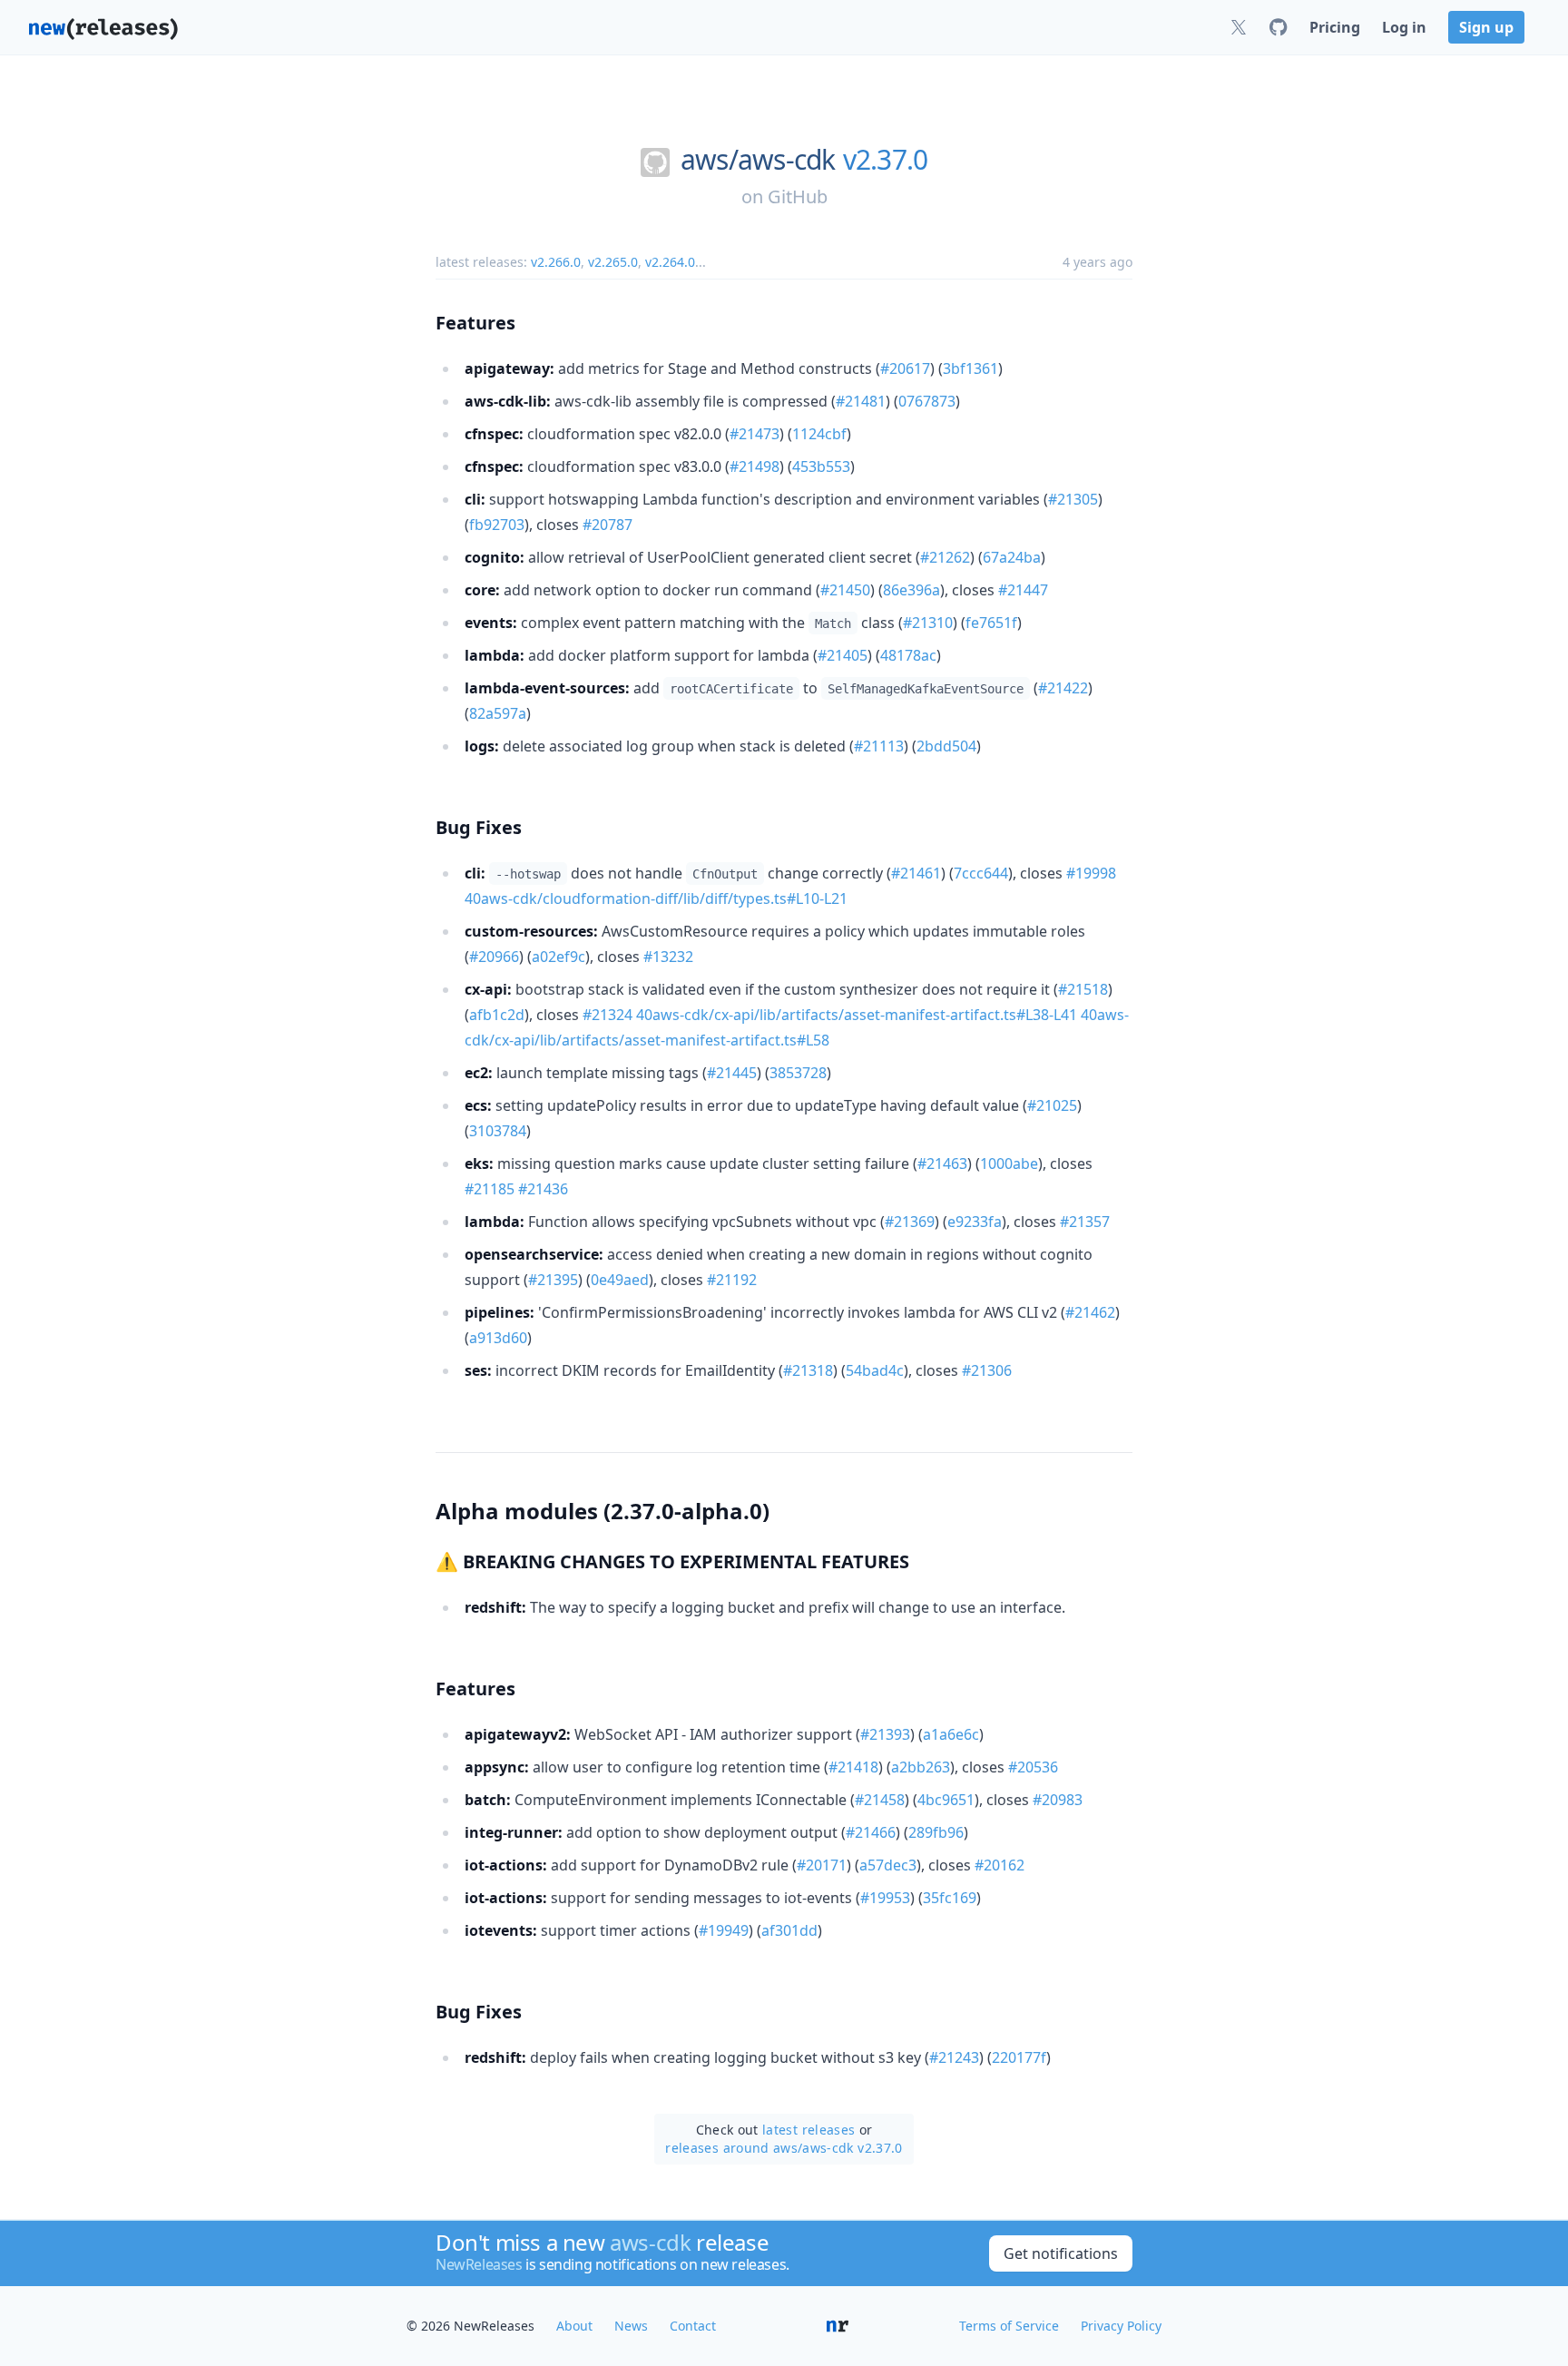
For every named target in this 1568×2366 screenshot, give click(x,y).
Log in (1404, 27)
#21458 (880, 1800)
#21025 (1052, 1105)
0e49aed (620, 1280)
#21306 (987, 1370)
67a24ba (1012, 557)
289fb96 (936, 1832)
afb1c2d (497, 1015)
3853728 (798, 1073)
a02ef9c (559, 957)
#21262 (945, 557)
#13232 (668, 957)
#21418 (853, 1767)
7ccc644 (981, 873)
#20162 (1000, 1865)
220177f (1019, 2057)
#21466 (871, 1832)
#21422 (1063, 688)
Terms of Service (1009, 2326)
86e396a (911, 590)
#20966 (494, 957)
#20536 (1033, 1767)
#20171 (822, 1865)
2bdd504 (946, 746)
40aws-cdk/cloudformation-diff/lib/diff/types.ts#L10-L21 (656, 898)
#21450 (845, 590)
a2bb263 (921, 1767)
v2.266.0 (556, 262)
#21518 (1083, 989)
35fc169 (950, 1898)
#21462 (1090, 1312)
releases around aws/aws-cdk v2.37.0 (784, 2148)
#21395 (553, 1280)
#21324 (608, 1015)
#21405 (843, 655)
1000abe (1009, 1163)
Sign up (1486, 27)
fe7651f (991, 623)
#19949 (724, 1930)
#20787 (608, 525)
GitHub (798, 196)
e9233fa (975, 1222)
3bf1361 (970, 368)
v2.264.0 (670, 262)
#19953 (885, 1898)
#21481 (861, 401)
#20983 (1058, 1800)
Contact (693, 2326)
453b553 (821, 466)
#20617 (905, 368)
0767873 (927, 401)
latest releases (808, 2130)
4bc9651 (946, 1800)
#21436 (543, 1189)
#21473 (755, 434)
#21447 (1023, 590)
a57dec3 (888, 1865)
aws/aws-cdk (758, 160)
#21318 (808, 1370)
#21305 (1073, 499)
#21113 (879, 746)
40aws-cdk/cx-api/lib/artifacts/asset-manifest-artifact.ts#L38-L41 (857, 1015)
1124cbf (819, 434)
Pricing (1335, 27)
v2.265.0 (613, 262)
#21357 (1085, 1222)
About (574, 2326)
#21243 (954, 2057)
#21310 (928, 623)
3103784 (498, 1131)
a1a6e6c (951, 1734)
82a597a (498, 713)
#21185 (490, 1189)
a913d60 (498, 1338)
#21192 (732, 1280)
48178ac (908, 655)
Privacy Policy (1121, 2326)
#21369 (910, 1222)
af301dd (789, 1930)
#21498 (755, 466)
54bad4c (875, 1370)
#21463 (942, 1163)
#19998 (1091, 873)
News (631, 2326)
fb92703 (497, 525)
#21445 (732, 1073)
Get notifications (1061, 2253)
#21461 (916, 873)
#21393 (885, 1734)
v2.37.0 (886, 160)
